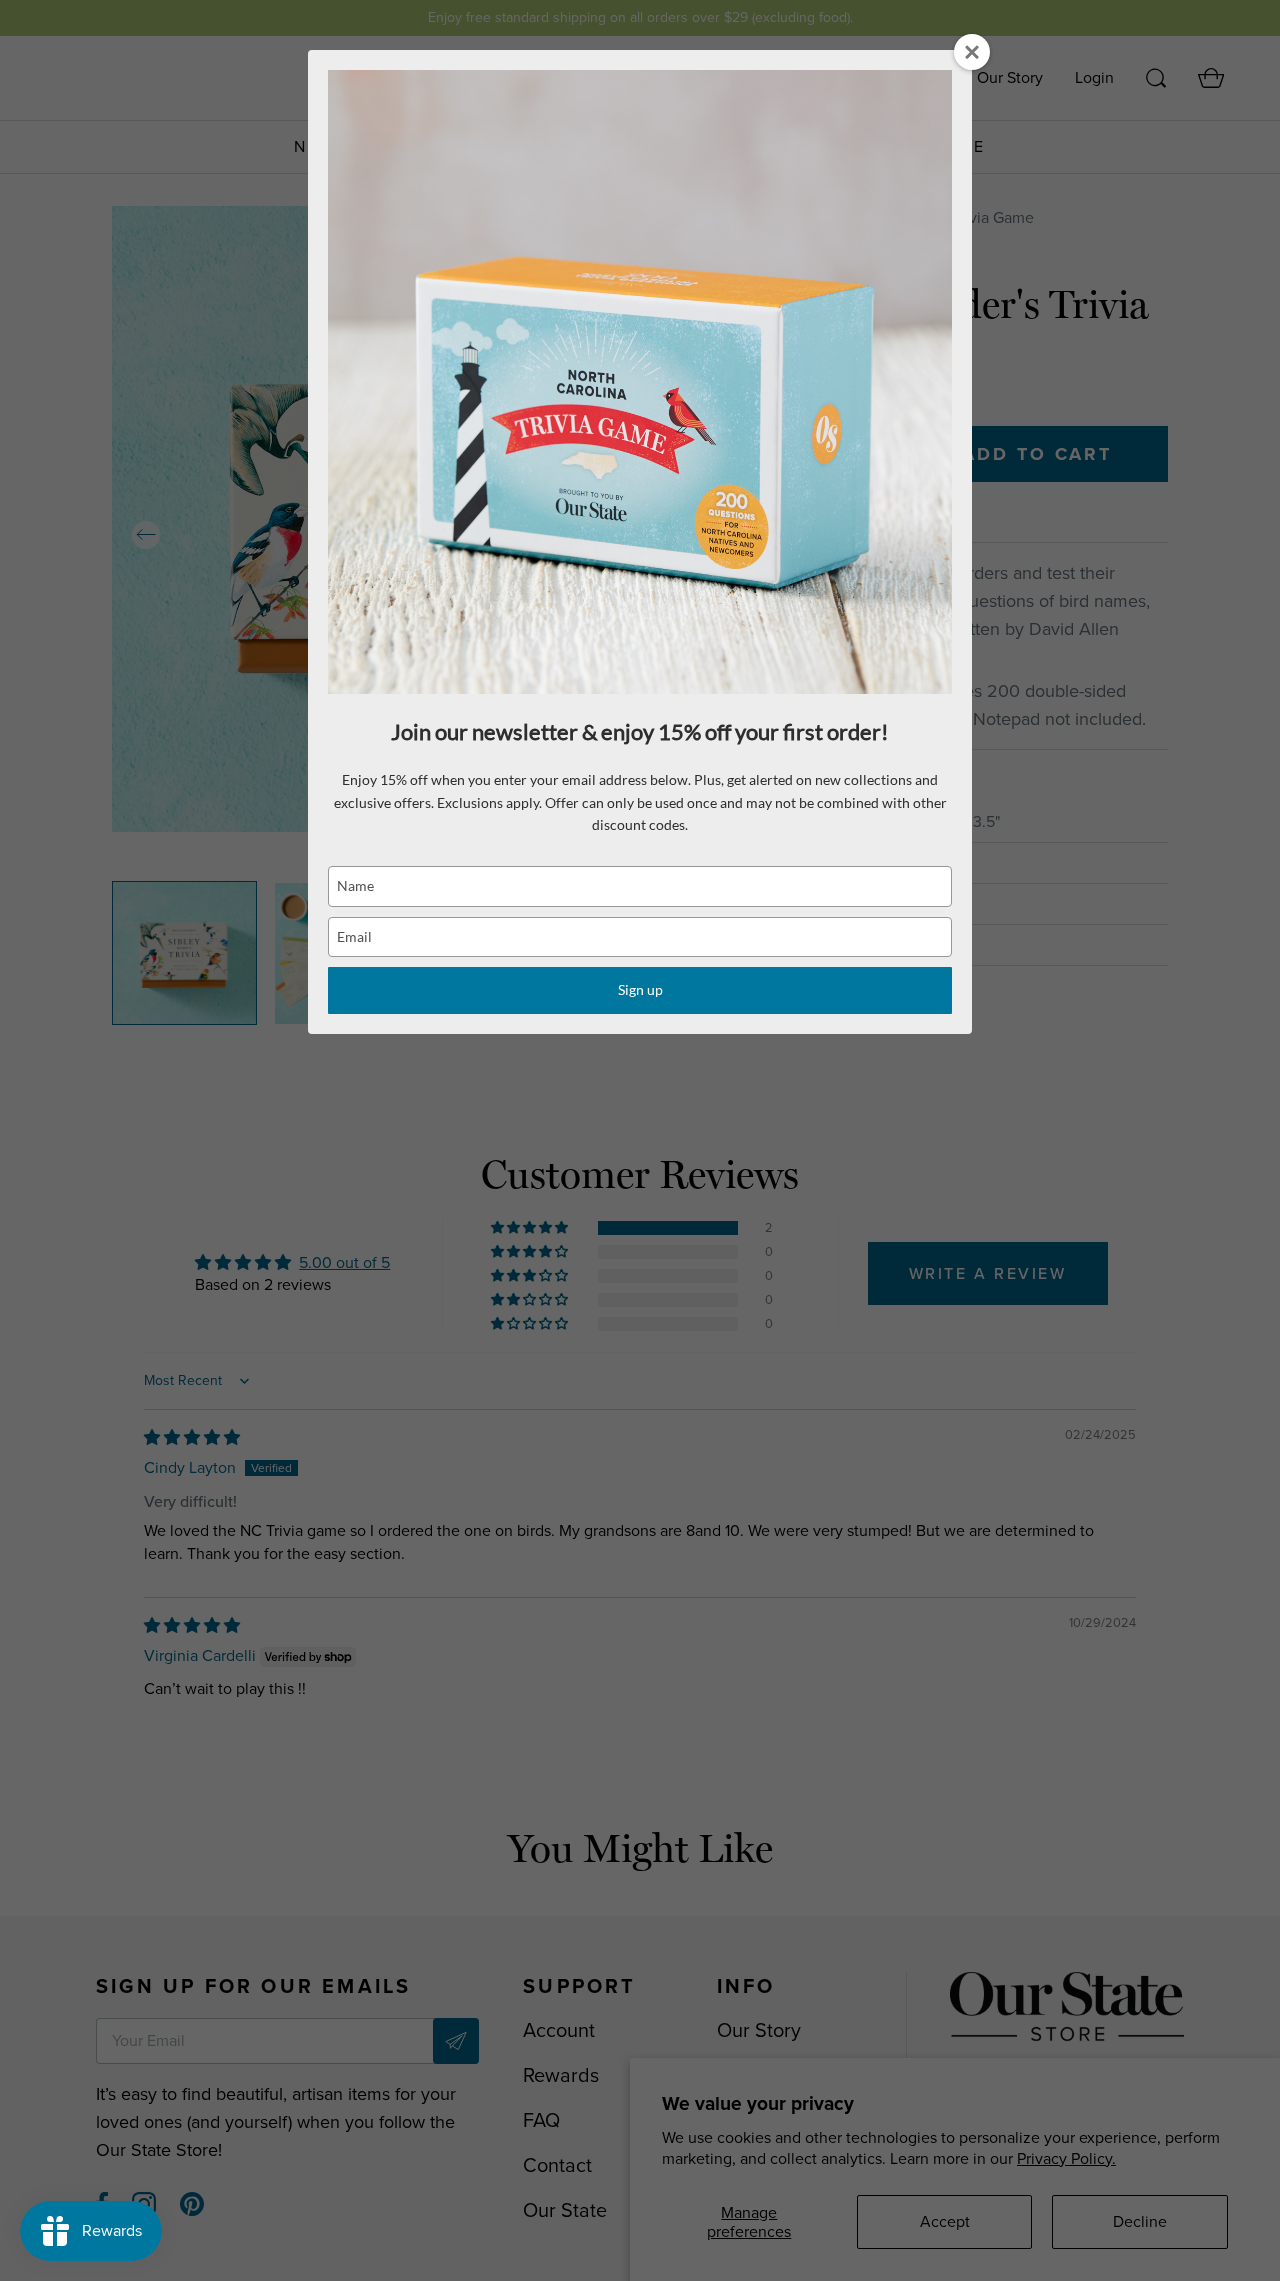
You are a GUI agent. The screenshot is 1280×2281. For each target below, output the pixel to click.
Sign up (640, 989)
